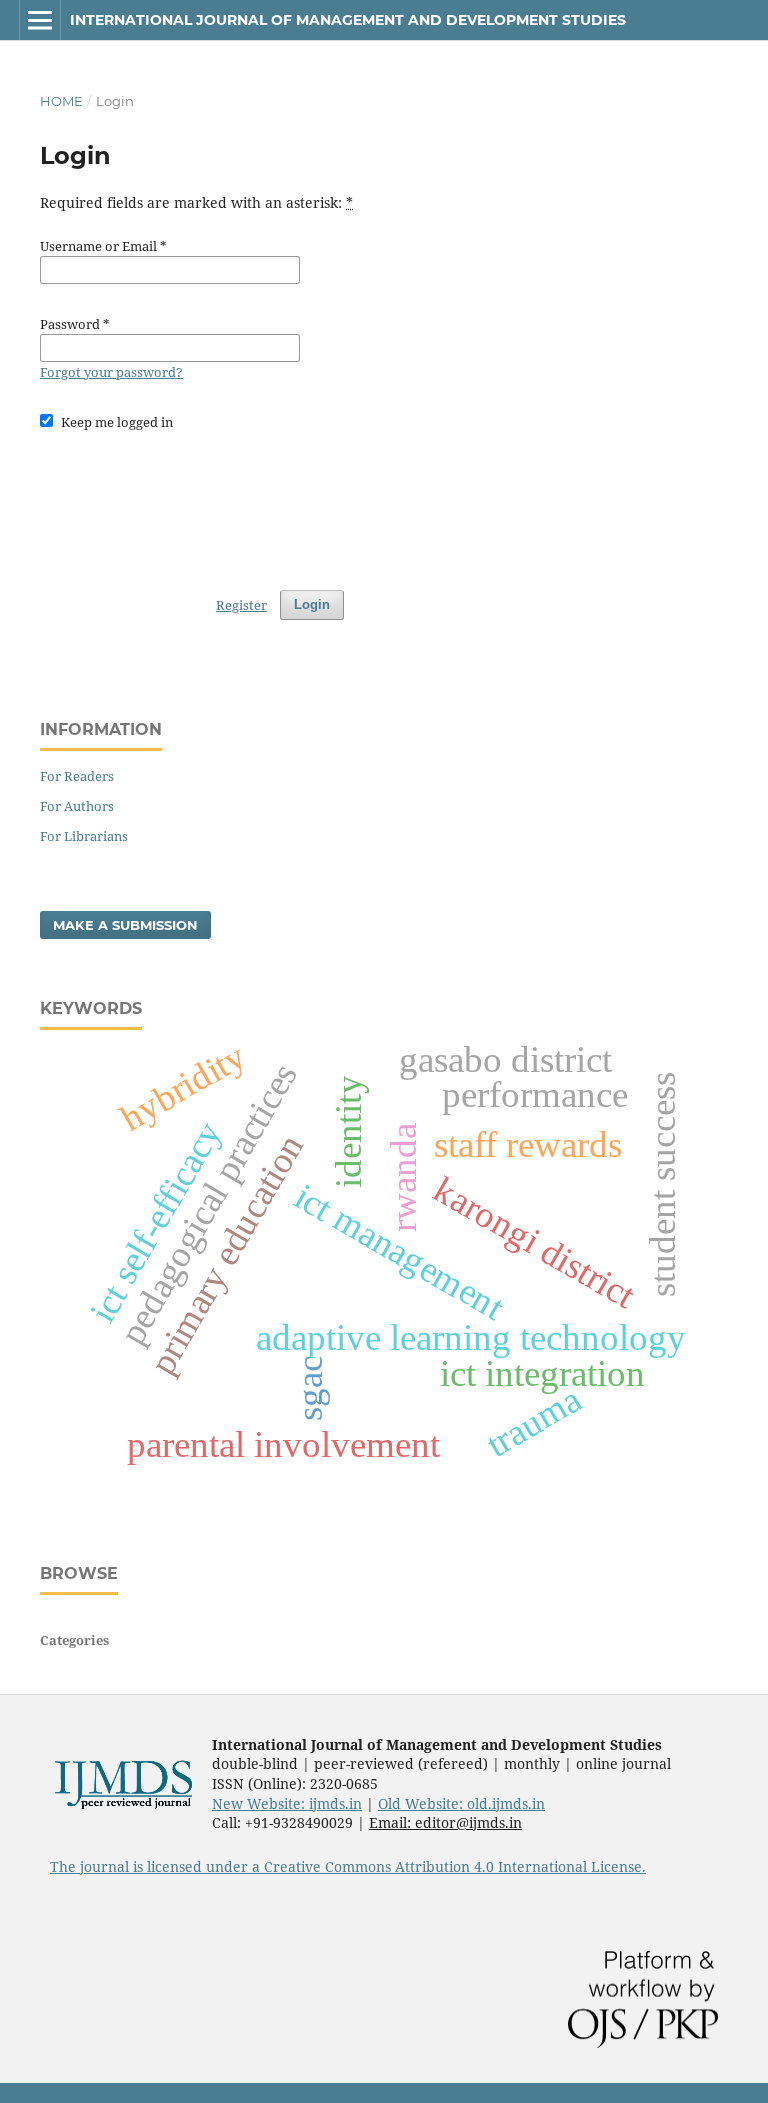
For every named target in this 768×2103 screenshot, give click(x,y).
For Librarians (84, 836)
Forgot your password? (111, 372)
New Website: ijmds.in (287, 1803)
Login (312, 604)
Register (241, 605)
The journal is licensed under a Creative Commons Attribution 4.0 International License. (348, 1866)
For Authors (77, 806)
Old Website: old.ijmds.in (461, 1803)
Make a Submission (125, 925)
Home (61, 101)
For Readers (77, 776)
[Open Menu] (40, 20)
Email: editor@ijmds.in (445, 1822)
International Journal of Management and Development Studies (348, 20)
